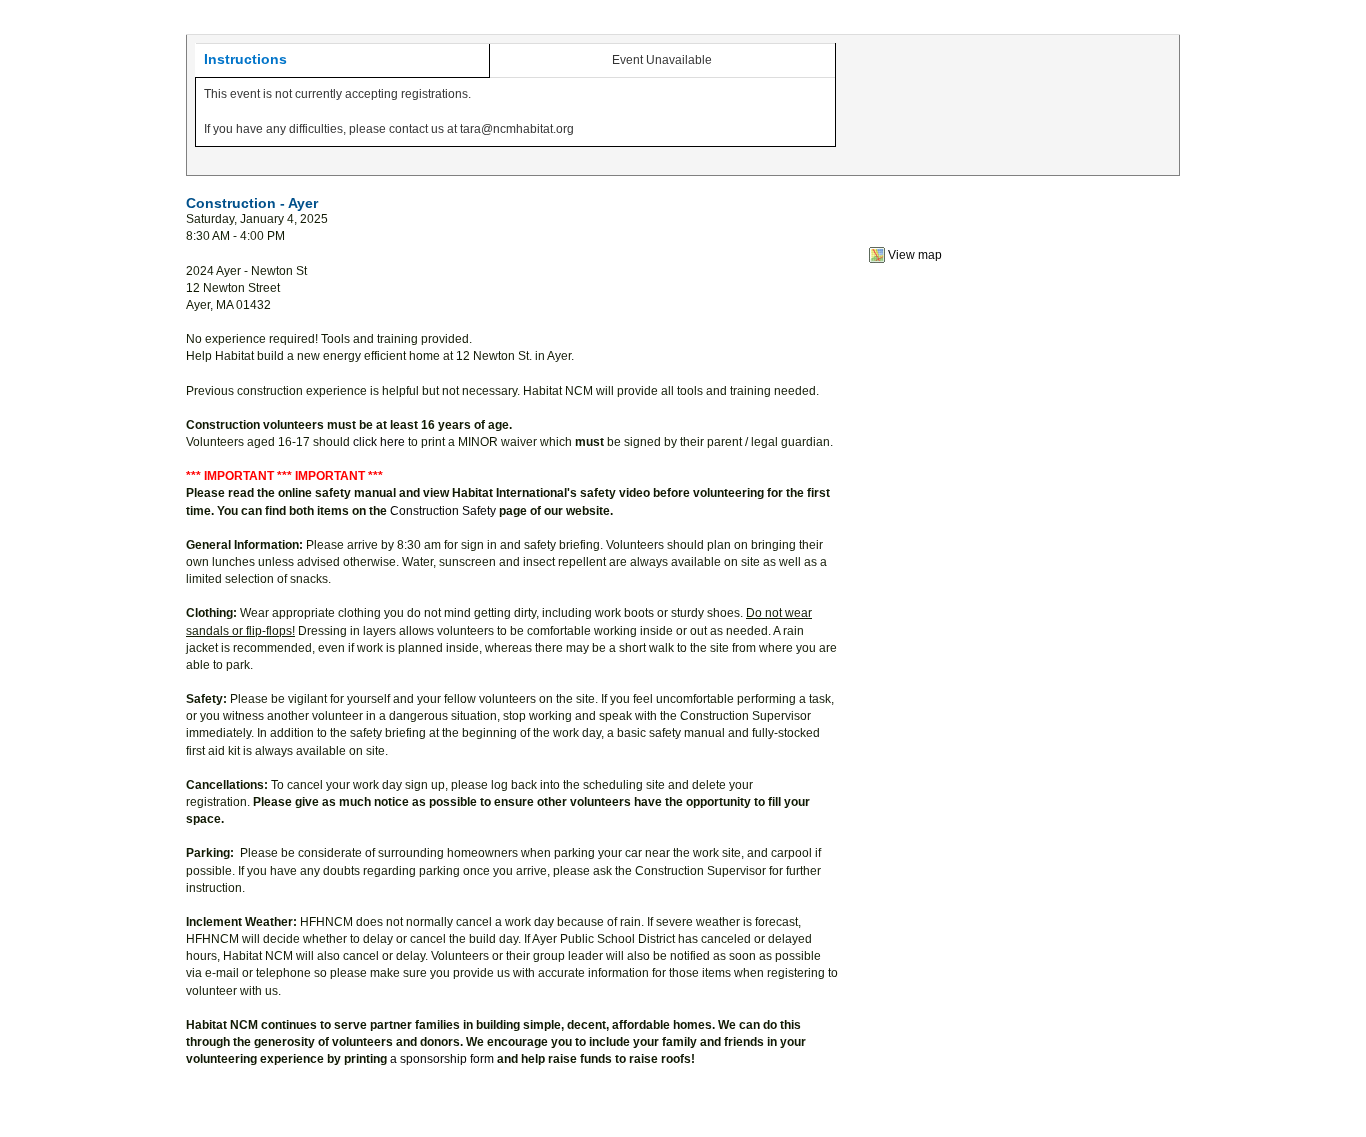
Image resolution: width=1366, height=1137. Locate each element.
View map (915, 255)
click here (379, 442)
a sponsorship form (442, 1059)
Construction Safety (443, 511)
